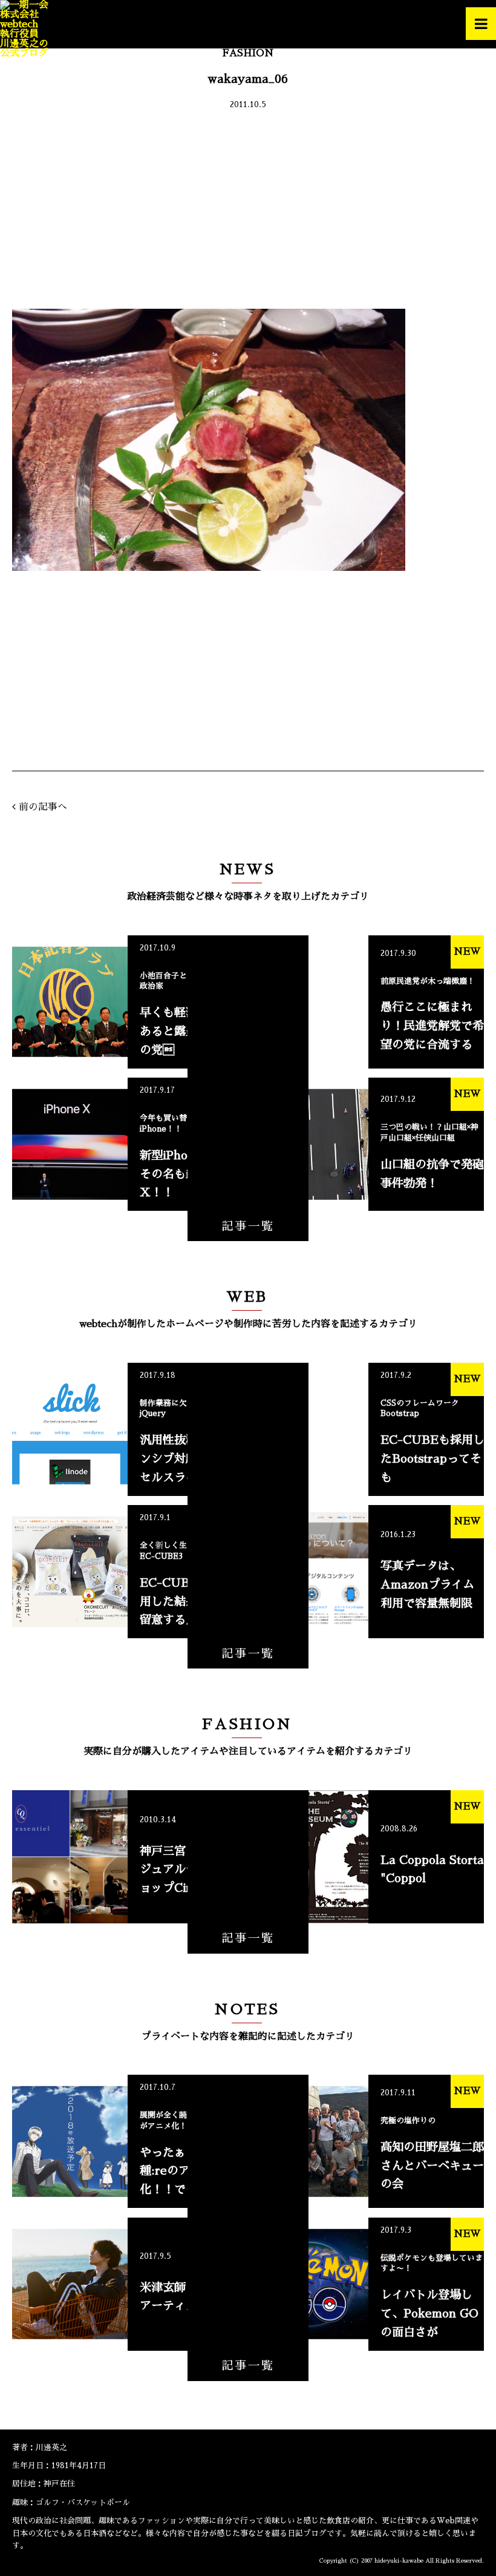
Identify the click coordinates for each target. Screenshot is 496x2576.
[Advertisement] (248, 212)
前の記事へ (43, 807)
